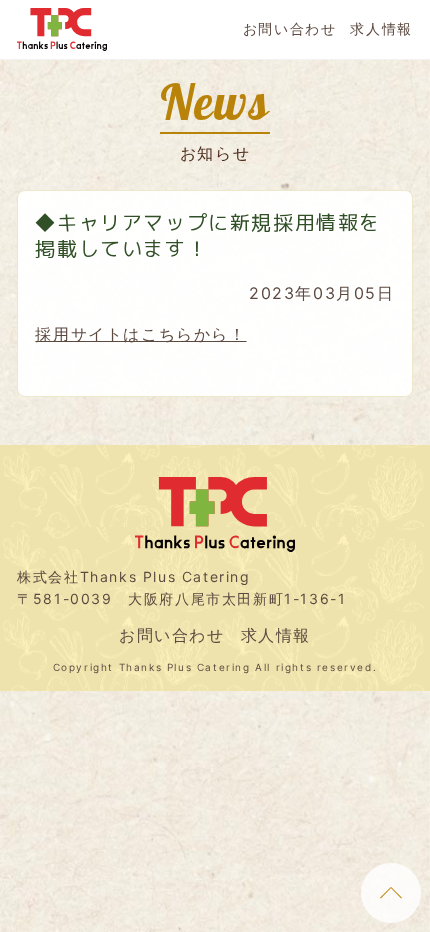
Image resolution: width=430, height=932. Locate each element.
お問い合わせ (290, 28)
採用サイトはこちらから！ (140, 334)
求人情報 (381, 28)
